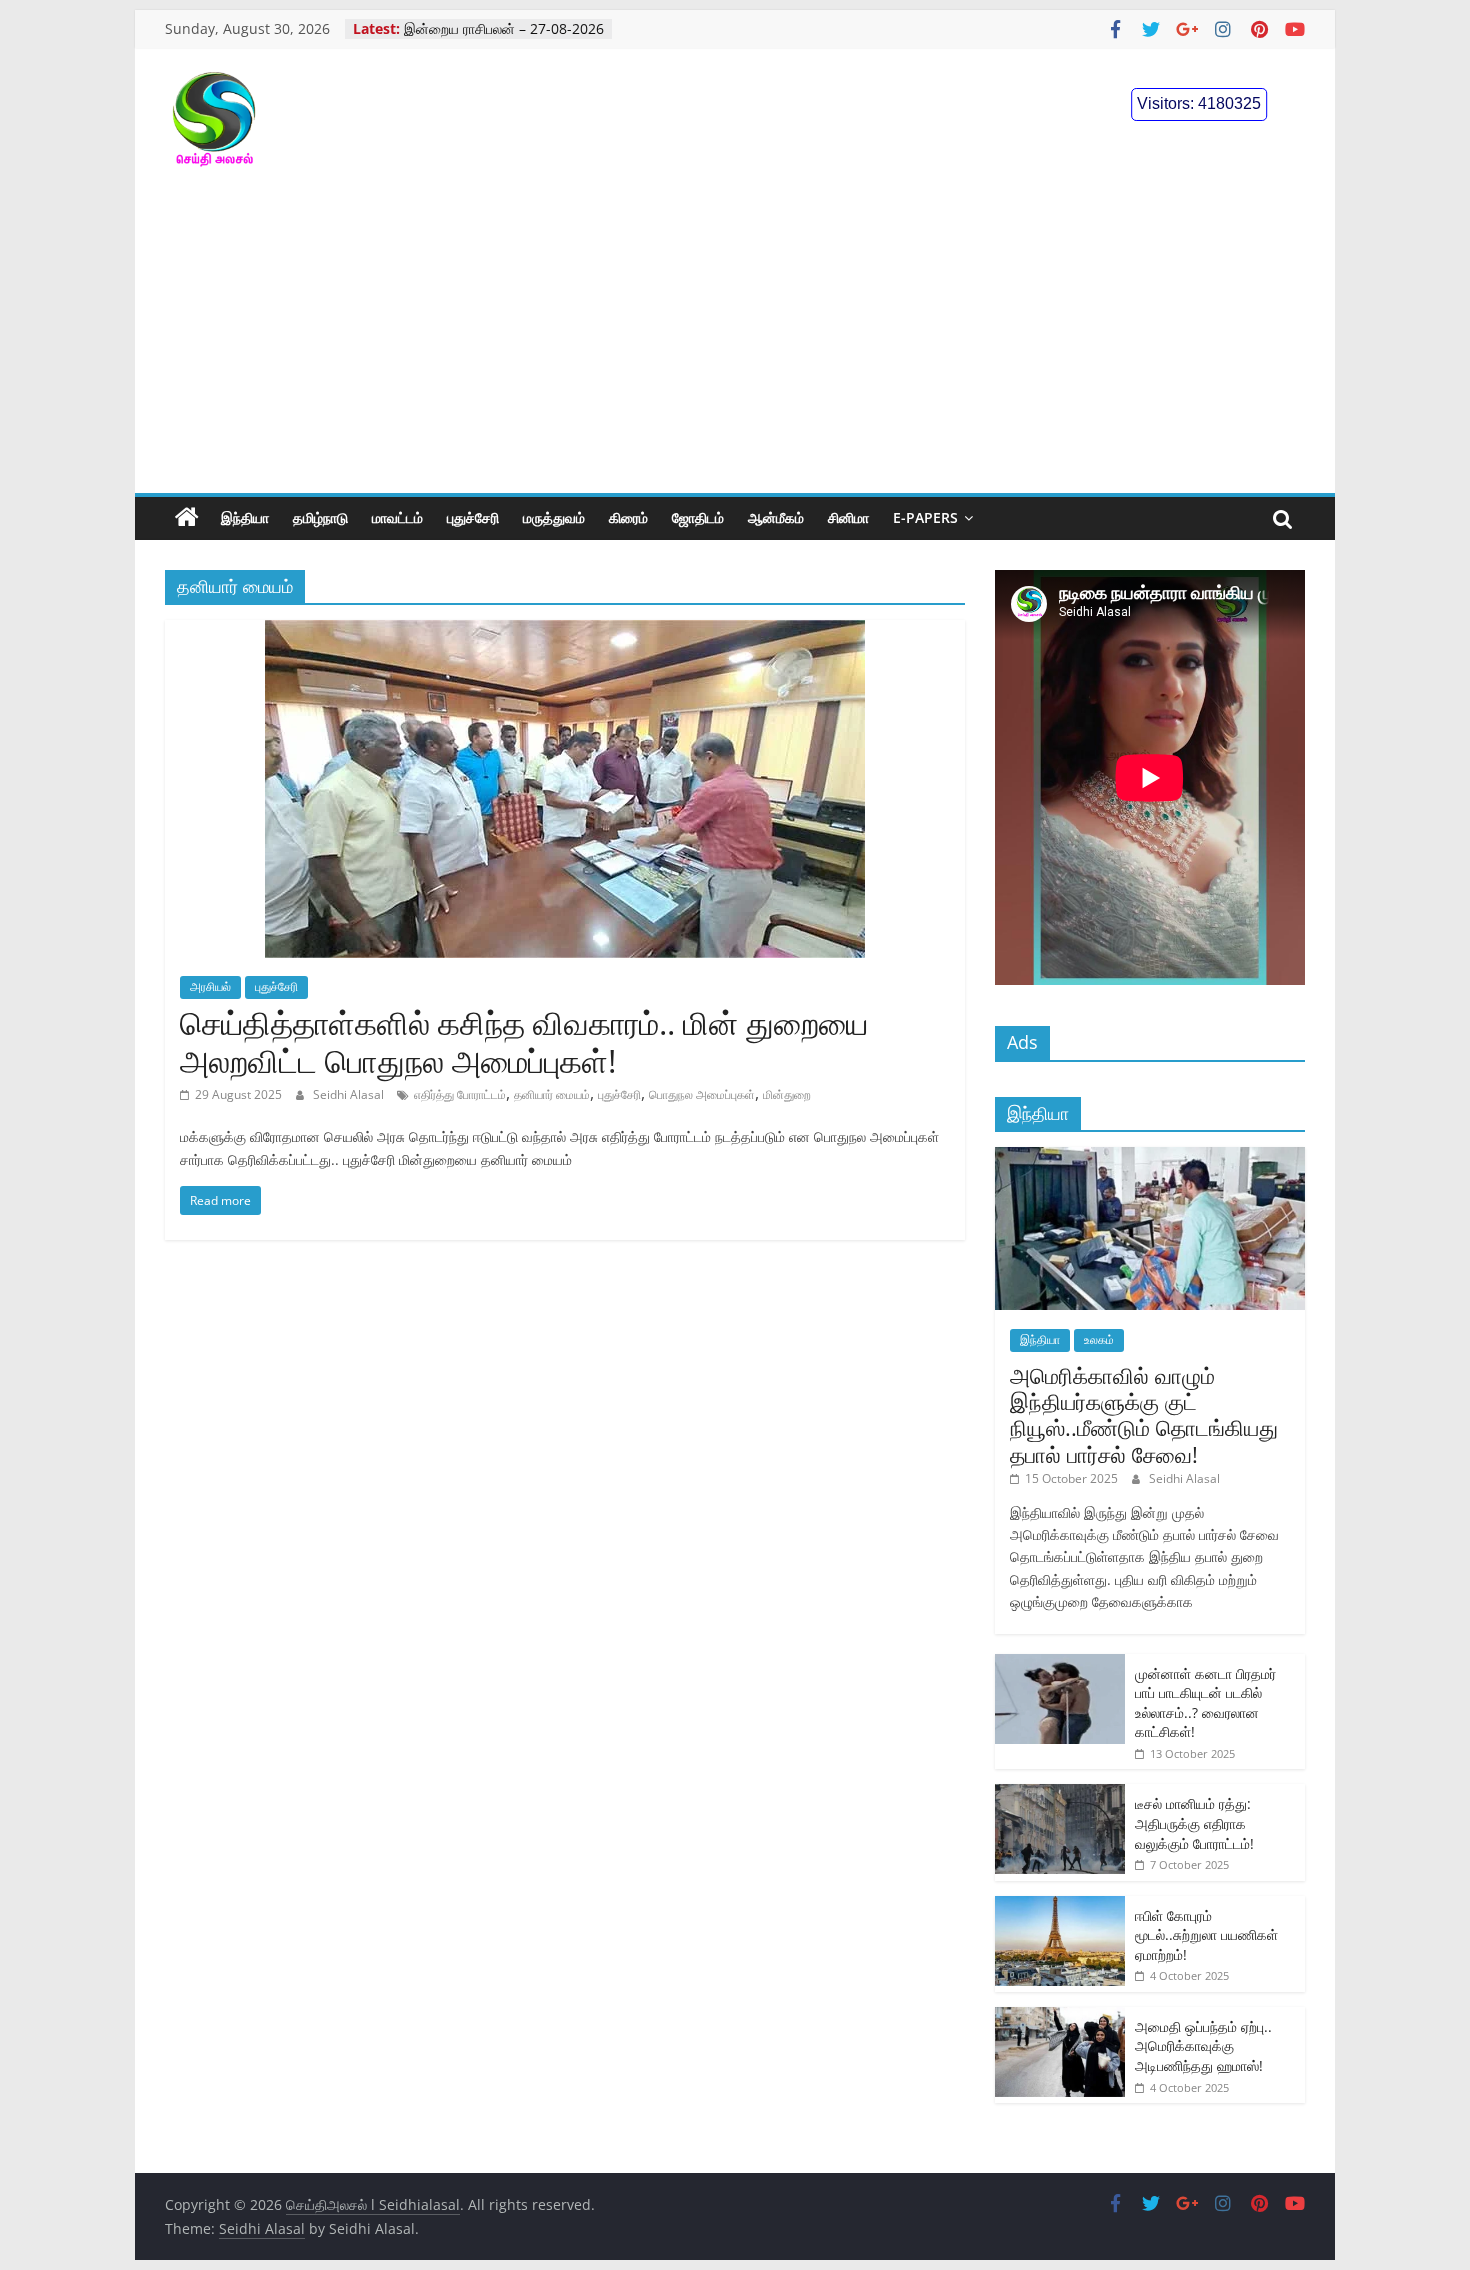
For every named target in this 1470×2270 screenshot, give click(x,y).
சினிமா (848, 517)
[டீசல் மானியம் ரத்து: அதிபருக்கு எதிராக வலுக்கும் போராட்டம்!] (1060, 1794)
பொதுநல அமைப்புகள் (702, 1094)
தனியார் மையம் (552, 1094)
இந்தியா (245, 517)
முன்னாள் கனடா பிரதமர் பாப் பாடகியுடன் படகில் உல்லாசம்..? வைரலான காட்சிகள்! (1205, 1703)
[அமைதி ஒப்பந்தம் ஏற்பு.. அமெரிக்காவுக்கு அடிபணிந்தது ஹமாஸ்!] (1060, 2017)
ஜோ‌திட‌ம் (698, 517)
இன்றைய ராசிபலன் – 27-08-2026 (504, 28)
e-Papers (925, 517)
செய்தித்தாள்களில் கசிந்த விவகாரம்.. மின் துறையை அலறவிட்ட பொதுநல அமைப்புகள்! (524, 1041)
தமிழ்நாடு (320, 517)
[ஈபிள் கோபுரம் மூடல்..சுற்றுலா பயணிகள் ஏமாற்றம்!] (1060, 1906)
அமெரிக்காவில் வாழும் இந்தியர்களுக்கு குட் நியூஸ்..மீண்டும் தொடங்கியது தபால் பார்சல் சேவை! (1144, 1414)
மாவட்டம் (397, 517)
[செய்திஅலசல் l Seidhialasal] (187, 518)
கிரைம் (628, 517)
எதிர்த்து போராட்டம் (460, 1094)
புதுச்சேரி (473, 517)
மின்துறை (787, 1094)
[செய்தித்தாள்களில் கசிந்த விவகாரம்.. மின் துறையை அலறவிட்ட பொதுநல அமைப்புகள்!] (565, 632)
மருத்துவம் (554, 517)
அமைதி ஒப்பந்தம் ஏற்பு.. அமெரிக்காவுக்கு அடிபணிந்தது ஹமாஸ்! (1203, 2046)
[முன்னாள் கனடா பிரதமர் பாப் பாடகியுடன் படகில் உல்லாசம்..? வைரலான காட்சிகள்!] (1060, 1664)
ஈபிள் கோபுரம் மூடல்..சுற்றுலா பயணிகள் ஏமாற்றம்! (1206, 1935)
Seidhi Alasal (350, 1094)
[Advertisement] (735, 343)
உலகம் (1099, 1339)
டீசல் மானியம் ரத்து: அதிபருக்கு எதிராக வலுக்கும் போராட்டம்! (1194, 1823)
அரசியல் (210, 986)
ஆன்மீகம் (776, 517)
